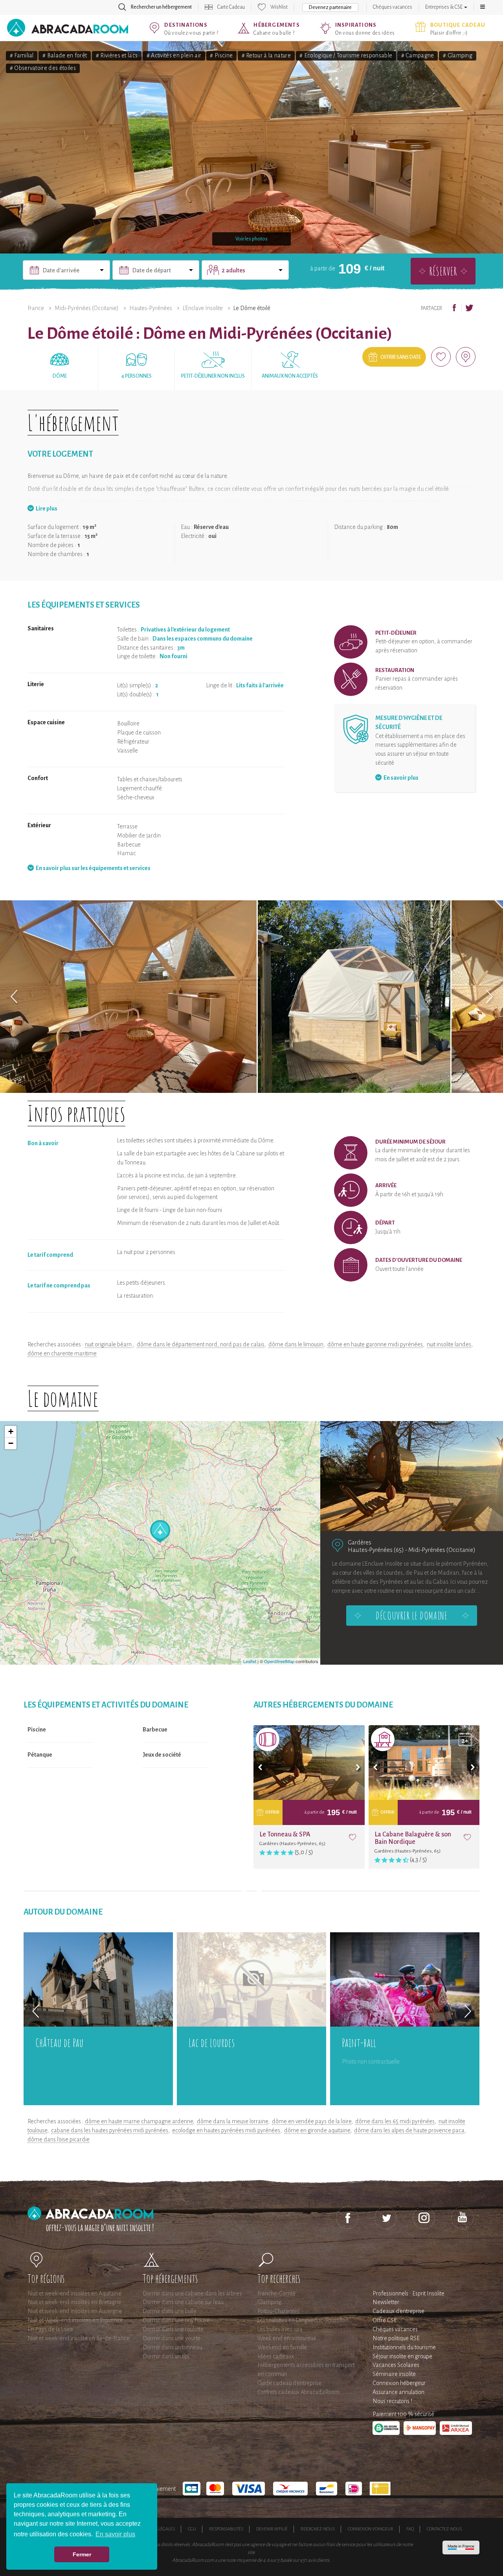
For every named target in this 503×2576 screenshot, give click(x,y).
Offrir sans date (401, 357)
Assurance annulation (398, 2392)
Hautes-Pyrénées (151, 308)
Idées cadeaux (276, 2356)
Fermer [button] (82, 2554)
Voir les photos (251, 239)
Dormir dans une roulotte (173, 2329)
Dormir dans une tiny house (176, 2320)
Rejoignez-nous (318, 2529)
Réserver (443, 271)
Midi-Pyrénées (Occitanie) (87, 308)
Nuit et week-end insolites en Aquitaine (74, 2293)
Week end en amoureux (287, 2338)
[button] (483, 7)
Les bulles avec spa (280, 2329)
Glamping (269, 2302)
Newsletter (386, 2302)
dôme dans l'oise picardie (59, 2139)
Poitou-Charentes (278, 2311)
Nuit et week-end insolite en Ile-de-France (79, 2338)
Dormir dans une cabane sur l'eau (183, 2302)
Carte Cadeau (231, 7)
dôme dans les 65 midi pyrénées (395, 2121)
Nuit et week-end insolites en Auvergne (75, 2311)
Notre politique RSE (396, 2338)
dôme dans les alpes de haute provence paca (409, 2130)
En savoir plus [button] (115, 2534)
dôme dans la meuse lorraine (232, 2121)
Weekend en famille (282, 2347)
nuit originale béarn (109, 1344)
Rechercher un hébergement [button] (161, 7)
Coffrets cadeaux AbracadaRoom (298, 2392)
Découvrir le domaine (411, 1616)
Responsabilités (226, 2529)
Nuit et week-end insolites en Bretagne (74, 2302)
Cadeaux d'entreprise (398, 2311)
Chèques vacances (393, 7)
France (36, 308)
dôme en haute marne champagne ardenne (139, 2121)
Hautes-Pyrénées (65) (376, 1550)
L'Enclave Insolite (203, 308)
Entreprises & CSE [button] (444, 7)
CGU (192, 2529)
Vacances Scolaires (396, 2365)
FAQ (410, 2529)
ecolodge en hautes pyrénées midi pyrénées (226, 2130)
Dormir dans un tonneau (172, 2347)
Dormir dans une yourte (172, 2338)
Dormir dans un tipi (166, 2356)
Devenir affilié (272, 2529)
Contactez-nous (444, 2529)
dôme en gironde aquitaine (317, 2130)
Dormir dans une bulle (170, 2311)
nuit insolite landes (449, 1344)
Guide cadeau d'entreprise (289, 2383)
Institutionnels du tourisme (404, 2347)
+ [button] (11, 1431)
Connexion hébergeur (399, 2383)
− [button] (11, 1443)
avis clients (319, 2560)
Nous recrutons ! (392, 2401)
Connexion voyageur (371, 2529)
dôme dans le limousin (296, 1344)
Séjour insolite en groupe (402, 2356)
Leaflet (250, 1661)
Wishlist (279, 7)
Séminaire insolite (394, 2374)
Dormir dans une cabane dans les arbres (192, 2293)
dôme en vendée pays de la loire (312, 2121)
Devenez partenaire (330, 7)
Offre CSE (385, 2320)
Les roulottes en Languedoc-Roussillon (303, 2320)
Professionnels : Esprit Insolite (408, 2293)
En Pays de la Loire (50, 2329)
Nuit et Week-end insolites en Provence (75, 2320)
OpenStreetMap (279, 1661)
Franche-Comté (276, 2293)
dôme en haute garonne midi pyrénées (375, 1344)
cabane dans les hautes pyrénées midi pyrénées (110, 2130)
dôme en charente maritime (62, 1353)
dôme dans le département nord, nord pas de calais (201, 1344)
